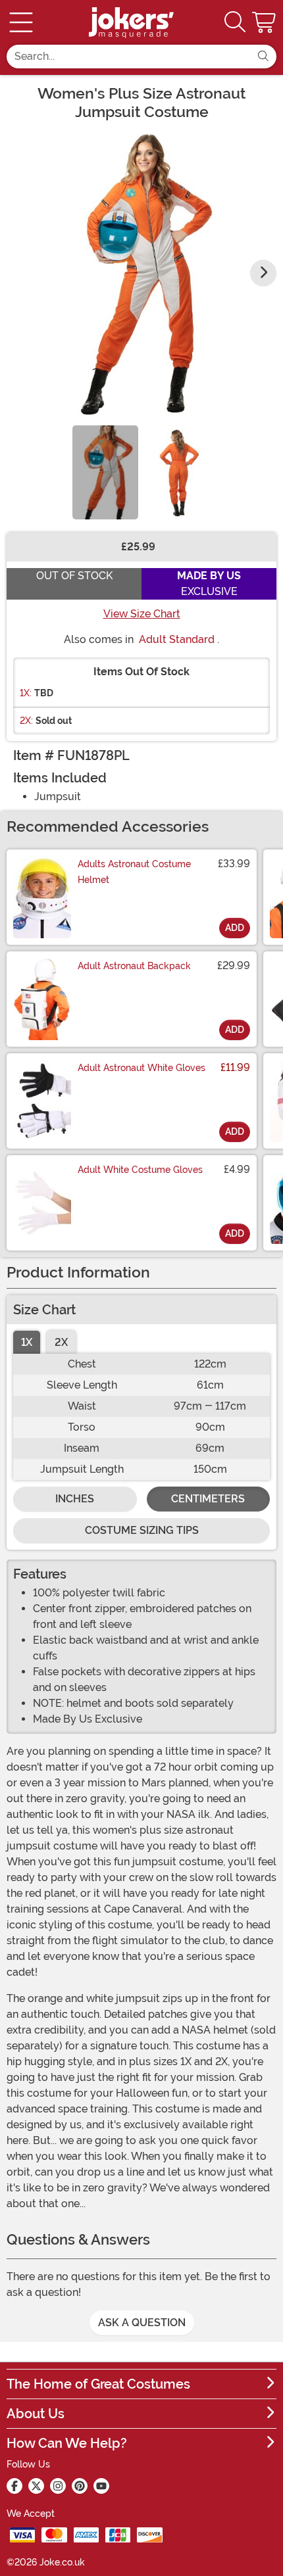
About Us (36, 2414)
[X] (36, 2486)
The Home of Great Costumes (98, 2384)
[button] (265, 22)
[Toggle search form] (235, 23)
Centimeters (208, 1499)
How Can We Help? (67, 2443)
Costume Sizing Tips (142, 1530)
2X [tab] (61, 1342)
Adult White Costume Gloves (140, 1170)
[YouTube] (101, 2486)
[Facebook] (14, 2486)
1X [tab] (27, 1342)
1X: (26, 693)
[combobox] (128, 57)
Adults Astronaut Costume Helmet (134, 872)
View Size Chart (142, 614)
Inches (75, 1499)
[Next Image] (263, 273)
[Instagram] (58, 2486)
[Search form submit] (263, 57)
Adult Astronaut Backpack (134, 966)
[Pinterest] (80, 2486)
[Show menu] (21, 22)
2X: (26, 721)
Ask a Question (142, 2323)
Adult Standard (177, 639)
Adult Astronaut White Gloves (141, 1068)
